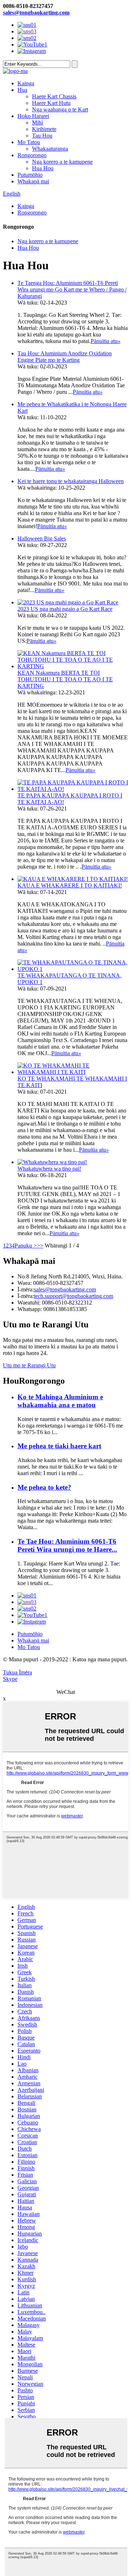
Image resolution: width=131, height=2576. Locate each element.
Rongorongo (32, 155)
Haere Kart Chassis (54, 96)
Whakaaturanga (50, 149)
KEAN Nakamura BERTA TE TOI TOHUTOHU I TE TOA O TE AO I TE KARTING (65, 679)
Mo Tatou (29, 142)
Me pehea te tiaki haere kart (59, 1446)
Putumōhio (30, 175)
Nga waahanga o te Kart (60, 109)
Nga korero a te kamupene (62, 162)
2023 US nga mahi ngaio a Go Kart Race (65, 609)
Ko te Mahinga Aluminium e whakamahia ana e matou (60, 1401)
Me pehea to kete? (44, 1487)
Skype (10, 1679)
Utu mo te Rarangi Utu (29, 1365)
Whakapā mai (33, 181)
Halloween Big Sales (42, 538)
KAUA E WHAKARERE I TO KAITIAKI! (70, 885)
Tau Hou (42, 136)
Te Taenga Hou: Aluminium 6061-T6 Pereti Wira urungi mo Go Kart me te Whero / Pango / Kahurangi (72, 289)
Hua (22, 90)
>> (40, 1246)
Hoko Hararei (33, 116)
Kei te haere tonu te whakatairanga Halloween (71, 481)
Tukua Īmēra (17, 1672)
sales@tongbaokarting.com (36, 13)
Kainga (26, 83)
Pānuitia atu (106, 341)
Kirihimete (44, 129)
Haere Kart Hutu (51, 103)
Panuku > (26, 1246)
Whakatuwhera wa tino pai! (49, 1169)
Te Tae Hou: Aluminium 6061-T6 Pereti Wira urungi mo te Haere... (67, 1545)
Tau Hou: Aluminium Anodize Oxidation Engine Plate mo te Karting (65, 357)
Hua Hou (43, 168)
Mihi (37, 123)
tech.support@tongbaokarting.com (74, 1296)
